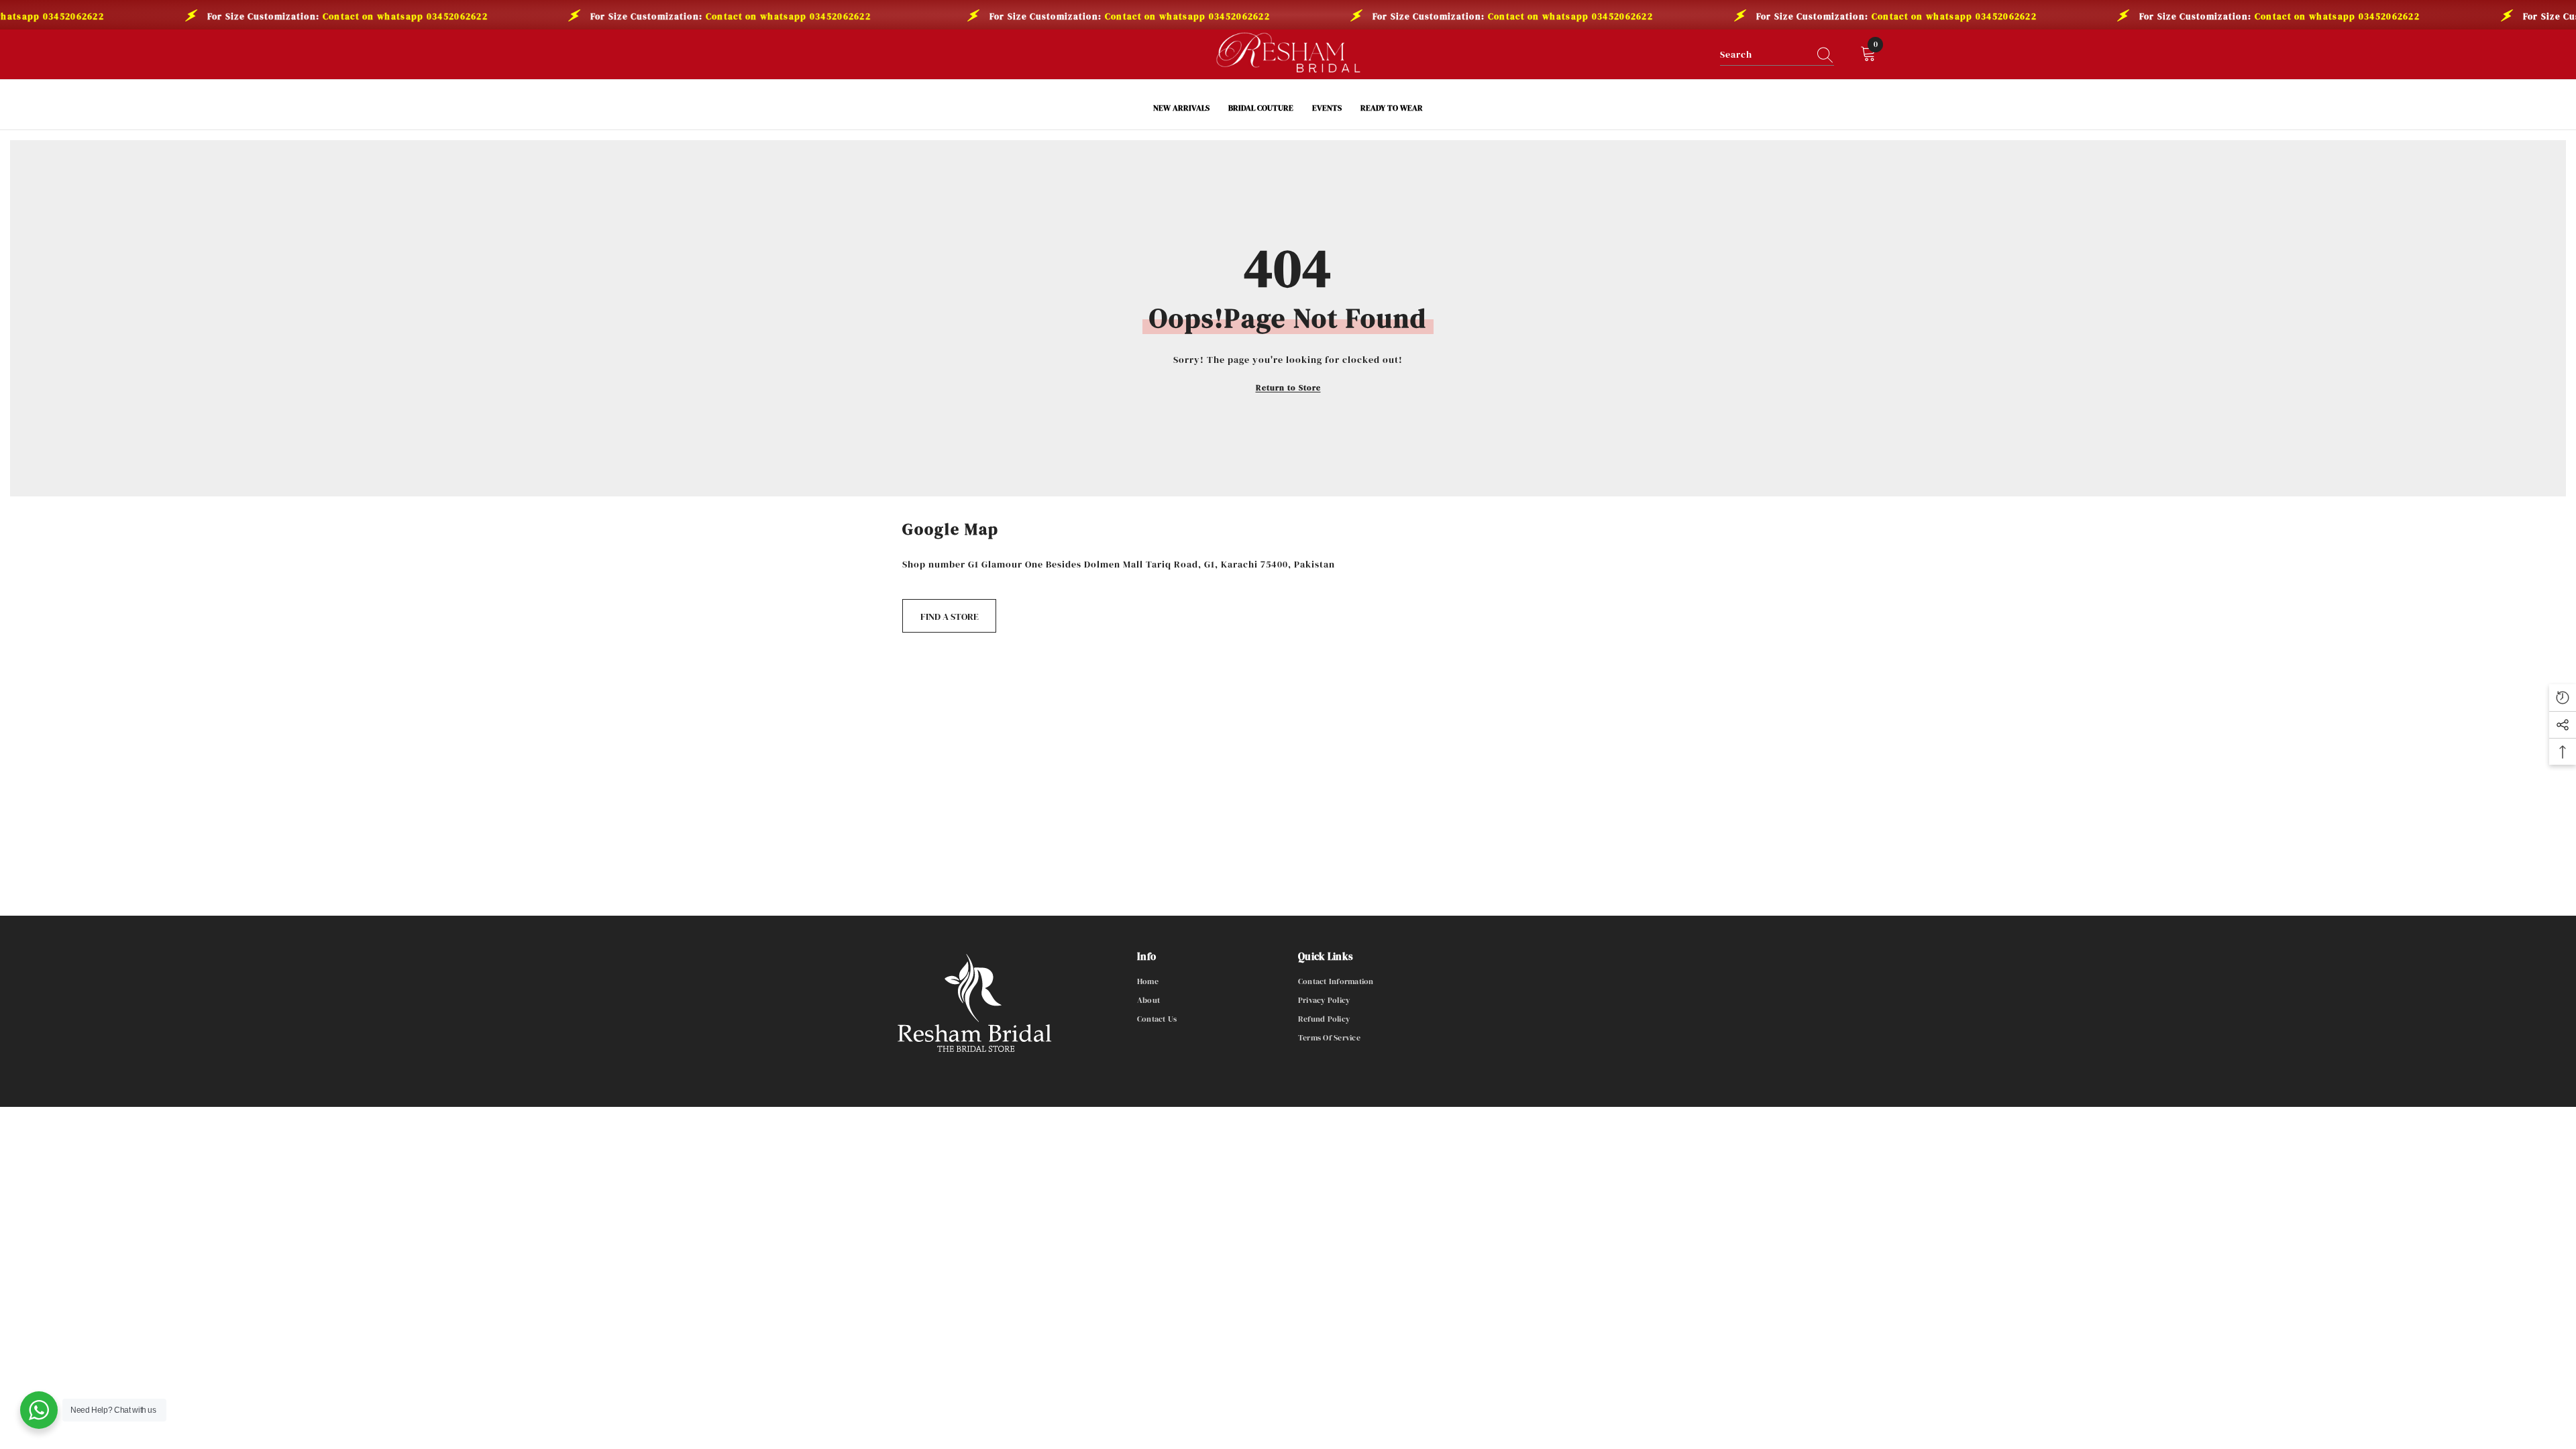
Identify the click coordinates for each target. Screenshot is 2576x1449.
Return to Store (1288, 388)
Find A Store (950, 616)
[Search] (1777, 55)
